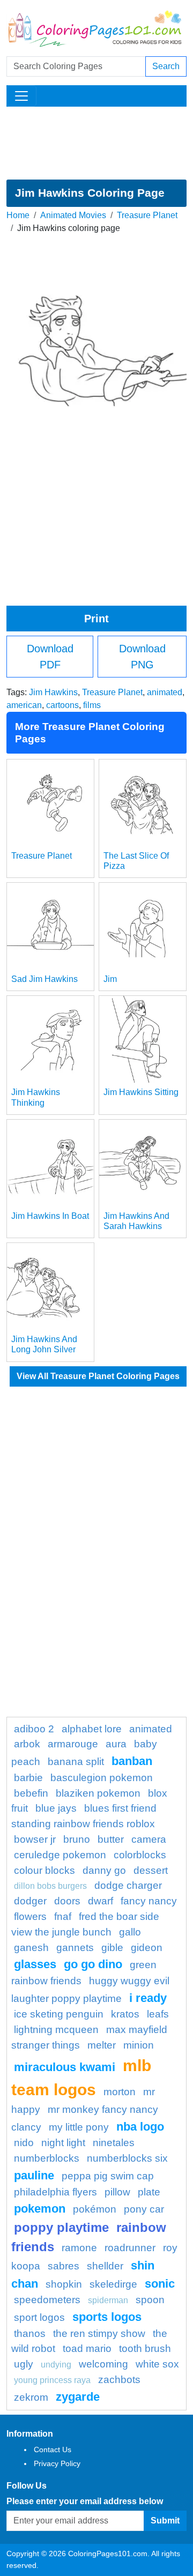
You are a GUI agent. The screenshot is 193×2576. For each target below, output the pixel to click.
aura (116, 1744)
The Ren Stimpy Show (99, 2333)
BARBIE (28, 1778)
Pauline (34, 2175)
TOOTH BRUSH (145, 2348)
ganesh (31, 1948)
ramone (79, 2248)
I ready (148, 1998)
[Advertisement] (96, 143)
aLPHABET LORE (92, 1729)
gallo (130, 1932)
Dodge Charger (128, 1885)
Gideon (147, 1948)
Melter (102, 2045)
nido (24, 2143)
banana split (76, 1762)
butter (111, 1839)
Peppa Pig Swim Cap (108, 2176)
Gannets (75, 1948)
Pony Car (144, 2209)
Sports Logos (107, 2317)
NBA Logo (140, 2127)
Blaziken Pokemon (98, 1793)
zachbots (119, 2380)
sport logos (39, 2317)
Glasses (35, 1964)
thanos (30, 2333)
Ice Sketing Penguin (59, 2014)
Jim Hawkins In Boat (50, 1216)
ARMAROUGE (73, 1744)
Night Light (63, 2143)
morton (120, 2092)
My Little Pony (79, 2127)
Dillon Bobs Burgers (50, 1886)
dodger (30, 1901)
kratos (125, 2014)
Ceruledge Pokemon (60, 1855)
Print (96, 619)
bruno (77, 1839)
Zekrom (31, 2397)
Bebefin (31, 1793)
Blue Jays (56, 1808)
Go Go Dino (93, 1964)
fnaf (63, 1916)
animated (165, 692)
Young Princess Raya (52, 2380)
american (24, 705)
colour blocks (44, 1870)
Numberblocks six (127, 2158)
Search (166, 66)
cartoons (62, 705)
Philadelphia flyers (55, 2192)
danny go (104, 1870)
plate (149, 2192)
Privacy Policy (57, 2463)
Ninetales (114, 2143)
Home (18, 215)
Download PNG (142, 657)
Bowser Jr (35, 1839)
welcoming (103, 2364)
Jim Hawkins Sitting (141, 1092)
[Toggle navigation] (21, 96)
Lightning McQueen (56, 2030)
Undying (56, 2365)
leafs (158, 2014)
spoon (150, 2300)
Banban (132, 1761)
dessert (151, 1870)
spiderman (108, 2300)
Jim (110, 979)
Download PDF (50, 657)
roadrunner (130, 2248)
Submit (165, 2521)
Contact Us (53, 2450)
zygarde (78, 2397)
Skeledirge (113, 2284)
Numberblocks (47, 2158)
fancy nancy (149, 1901)
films (92, 705)
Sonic (160, 2284)
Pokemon (40, 2209)
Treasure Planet (147, 215)
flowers (30, 1916)
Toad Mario (87, 2348)
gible (112, 1948)
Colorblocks (140, 1855)
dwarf (101, 1901)
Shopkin (64, 2284)
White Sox (157, 2364)
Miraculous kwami (65, 2067)
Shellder (105, 2266)
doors (67, 1901)
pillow (117, 2192)
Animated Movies (73, 215)
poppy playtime (61, 2227)
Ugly (24, 2364)
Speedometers (47, 2300)
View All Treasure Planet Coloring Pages (98, 1376)
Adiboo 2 (34, 1729)
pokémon (95, 2209)
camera (149, 1839)
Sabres (64, 2266)
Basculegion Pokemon (102, 1778)
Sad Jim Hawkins (44, 979)
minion (139, 2045)
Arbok (27, 1744)
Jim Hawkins (53, 692)
